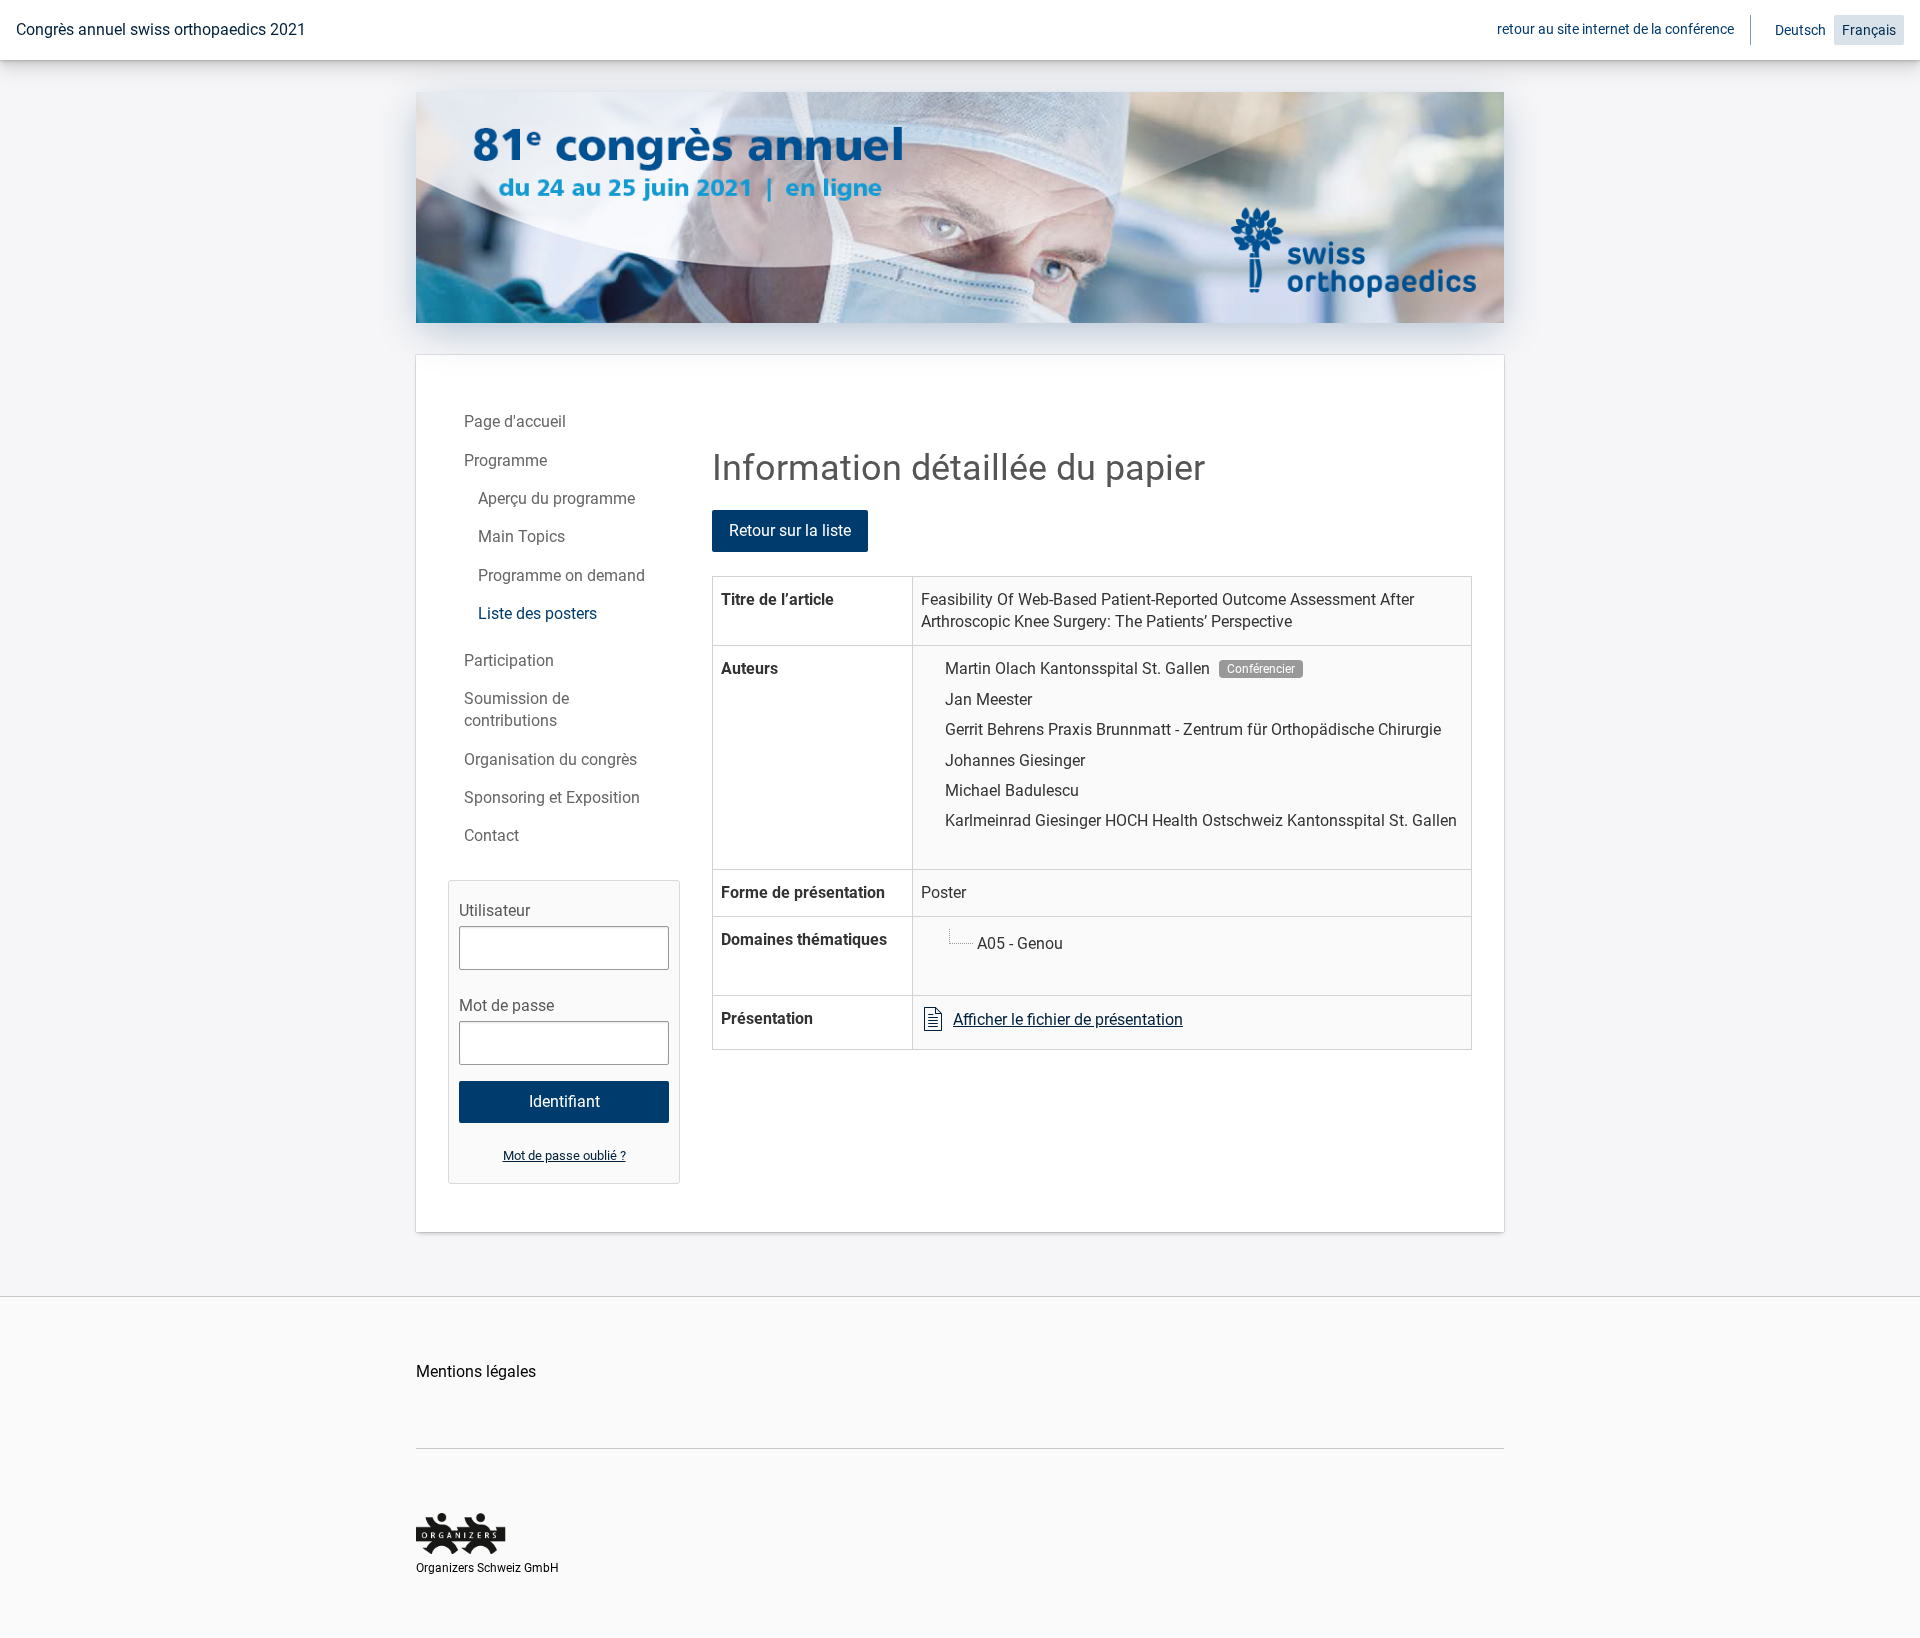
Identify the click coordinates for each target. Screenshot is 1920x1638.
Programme (505, 460)
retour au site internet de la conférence (1615, 29)
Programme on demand (561, 575)
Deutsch (1800, 30)
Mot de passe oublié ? (564, 1155)
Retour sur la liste (790, 530)
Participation (509, 660)
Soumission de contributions (516, 709)
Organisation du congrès (550, 759)
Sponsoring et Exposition (552, 797)
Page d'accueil (515, 421)
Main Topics (521, 536)
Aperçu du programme (556, 498)
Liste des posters (537, 613)
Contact (491, 835)
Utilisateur (494, 910)
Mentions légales (476, 1371)
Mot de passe (506, 1005)
